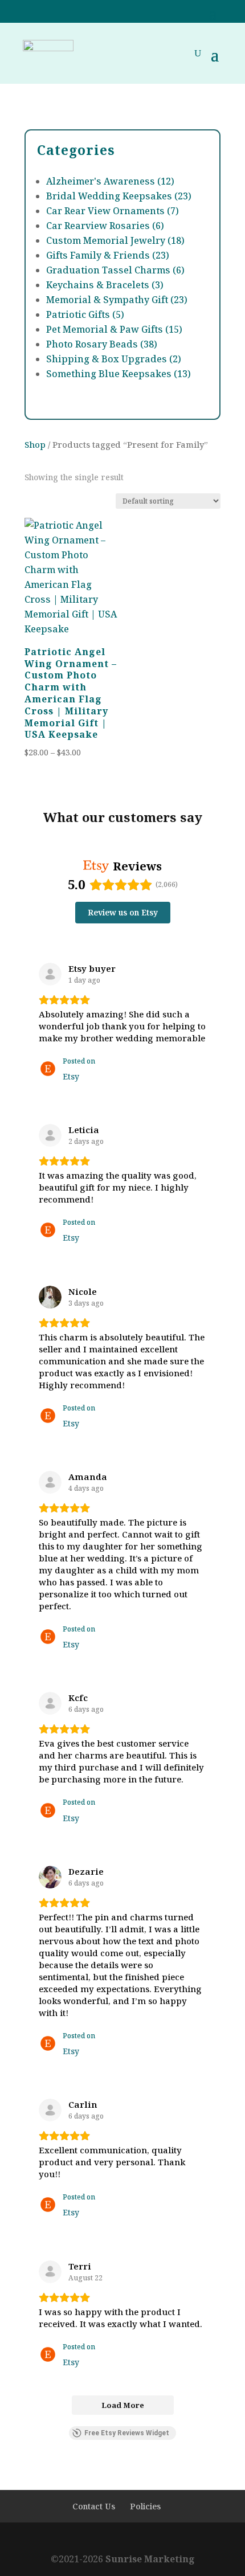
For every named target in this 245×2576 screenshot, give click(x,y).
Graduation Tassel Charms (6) (115, 270)
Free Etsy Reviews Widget (127, 2433)
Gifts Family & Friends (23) (108, 255)
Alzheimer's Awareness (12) (110, 181)
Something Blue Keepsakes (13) (119, 374)
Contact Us (94, 2506)
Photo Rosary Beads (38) (102, 344)
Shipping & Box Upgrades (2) (114, 359)
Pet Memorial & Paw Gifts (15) (114, 329)
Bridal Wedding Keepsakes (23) (119, 196)
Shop (35, 444)
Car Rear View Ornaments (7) (113, 211)
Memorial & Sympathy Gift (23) (117, 300)
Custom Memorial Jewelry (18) (115, 240)
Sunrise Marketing (150, 2559)
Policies (145, 2506)
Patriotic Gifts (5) (85, 314)
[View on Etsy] (50, 974)
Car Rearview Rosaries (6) (105, 226)
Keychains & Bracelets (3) (105, 285)
